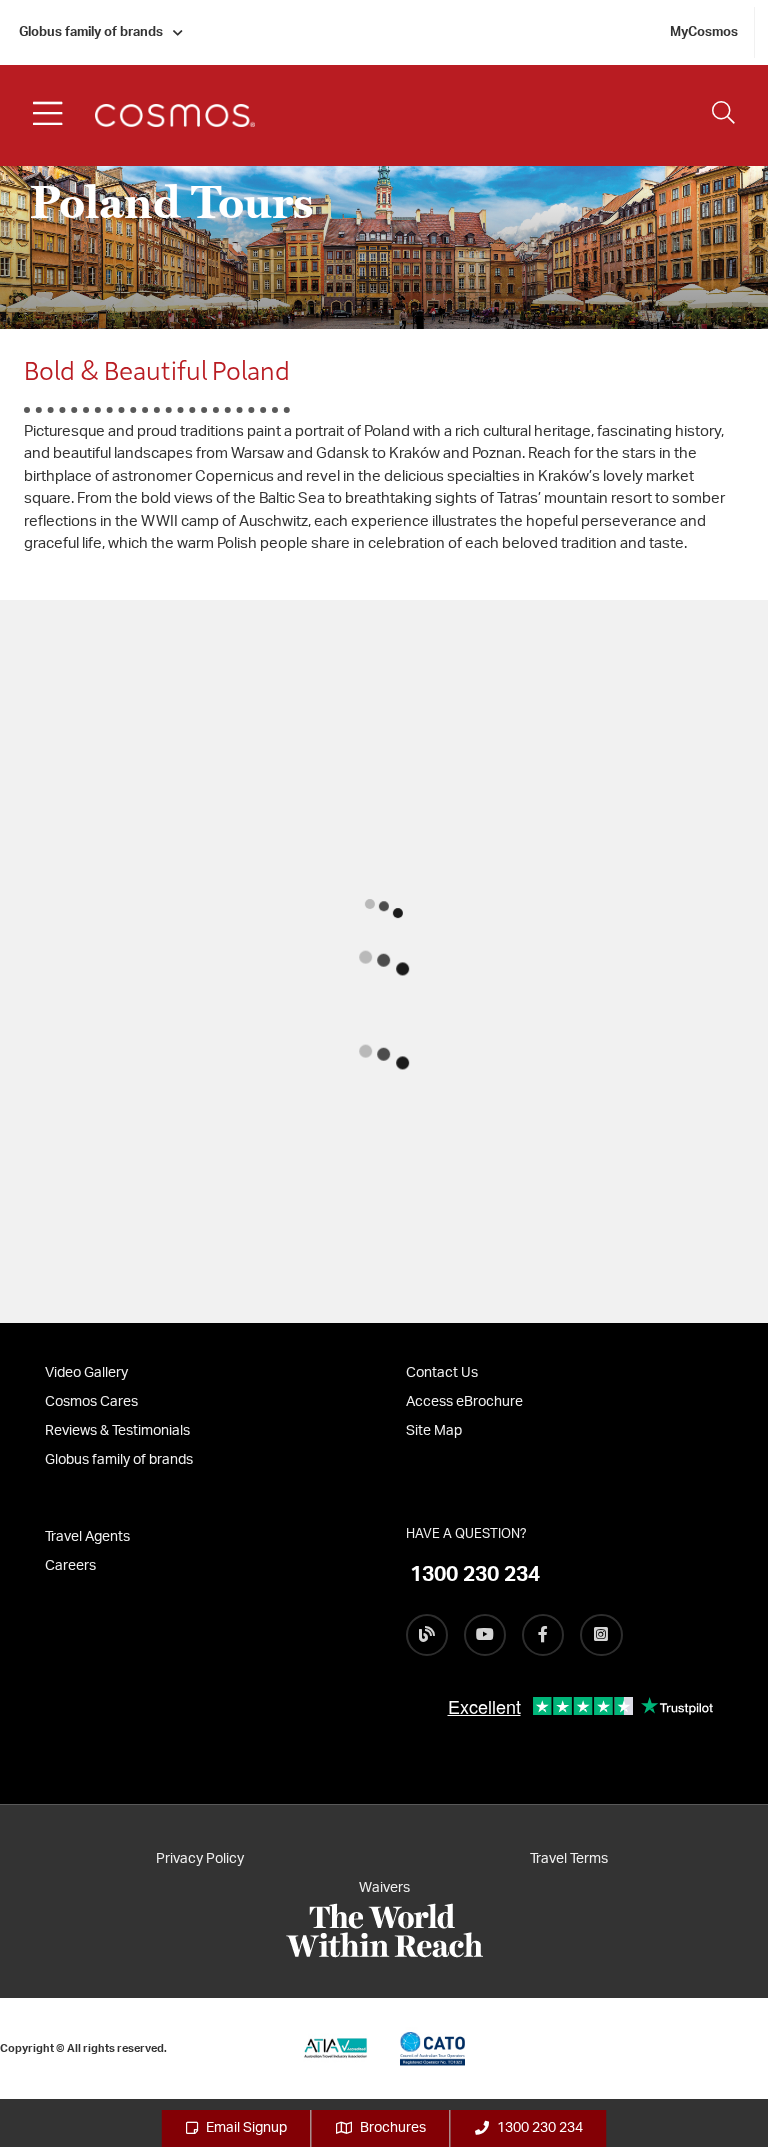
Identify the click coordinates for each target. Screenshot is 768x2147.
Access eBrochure (464, 1402)
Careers (70, 1566)
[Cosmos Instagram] (601, 1635)
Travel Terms (569, 1859)
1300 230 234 (540, 2128)
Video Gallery (86, 1373)
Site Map (434, 1431)
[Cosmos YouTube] (485, 1635)
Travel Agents (87, 1537)
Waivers (384, 1888)
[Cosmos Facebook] (543, 1635)
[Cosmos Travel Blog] (427, 1635)
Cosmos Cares (91, 1402)
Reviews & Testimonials (117, 1431)
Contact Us (442, 1373)
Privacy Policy (200, 1859)
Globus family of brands (91, 32)
